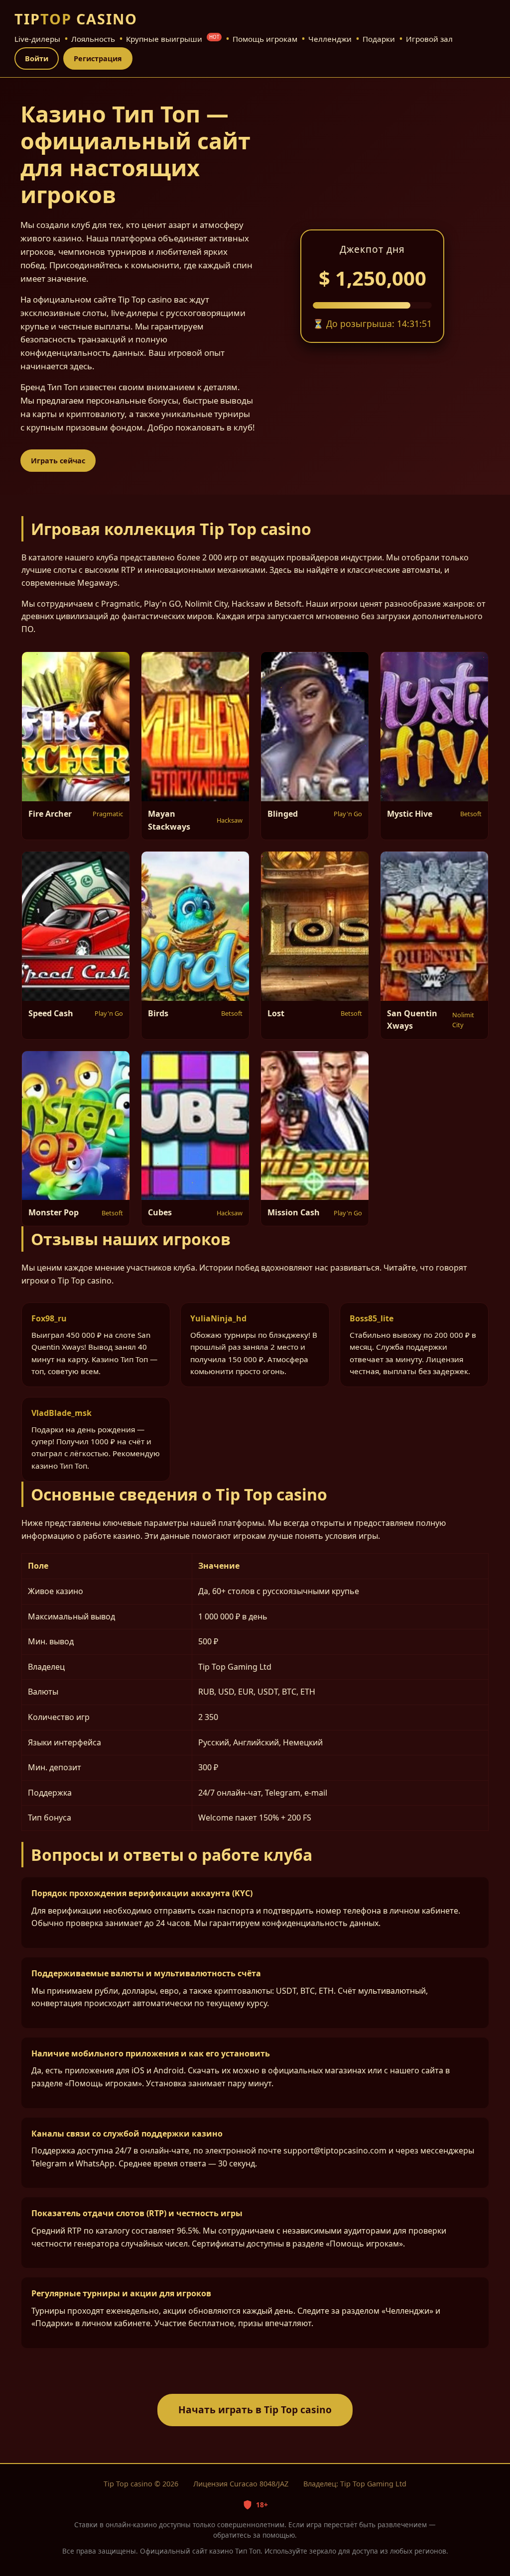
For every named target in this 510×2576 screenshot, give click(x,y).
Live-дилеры (37, 39)
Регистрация (98, 58)
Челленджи (330, 39)
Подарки (379, 39)
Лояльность (93, 39)
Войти (37, 58)
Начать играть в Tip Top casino (255, 2410)
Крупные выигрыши (173, 39)
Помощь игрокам (265, 39)
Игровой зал (429, 39)
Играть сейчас (58, 461)
